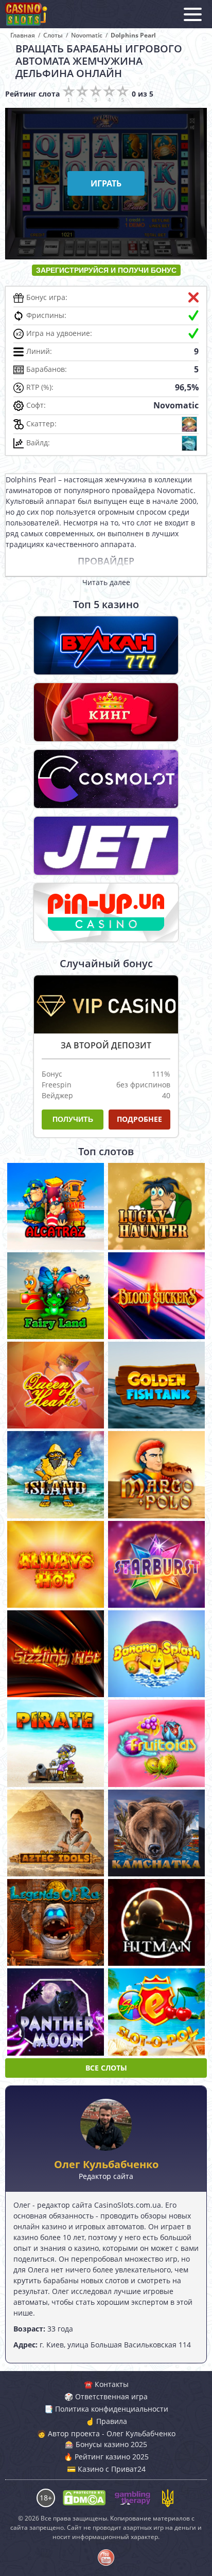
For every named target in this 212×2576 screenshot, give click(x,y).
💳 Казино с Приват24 (106, 2469)
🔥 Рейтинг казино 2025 (106, 2457)
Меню (193, 14)
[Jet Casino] (106, 846)
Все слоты (106, 2068)
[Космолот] (106, 779)
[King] (106, 712)
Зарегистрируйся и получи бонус (106, 270)
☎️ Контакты (106, 2384)
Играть (56, 1210)
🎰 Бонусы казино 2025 (106, 2444)
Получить (73, 1119)
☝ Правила (106, 2421)
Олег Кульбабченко (106, 2165)
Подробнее (139, 1119)
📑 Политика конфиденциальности (106, 2409)
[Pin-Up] (106, 913)
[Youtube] (106, 2558)
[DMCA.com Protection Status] (84, 2498)
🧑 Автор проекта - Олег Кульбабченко (106, 2433)
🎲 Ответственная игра (106, 2396)
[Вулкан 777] (106, 645)
